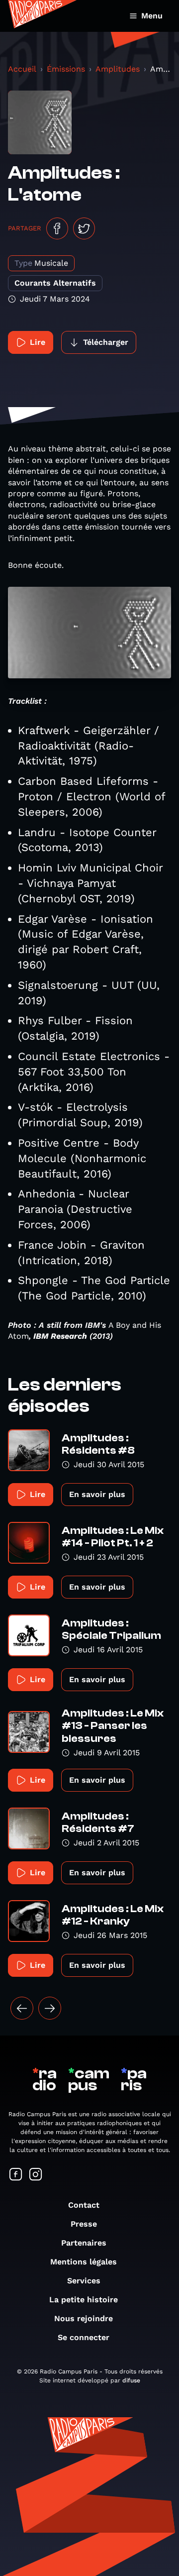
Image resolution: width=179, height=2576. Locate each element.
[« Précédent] (22, 2008)
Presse (84, 2224)
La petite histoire (84, 2300)
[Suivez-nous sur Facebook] (16, 2175)
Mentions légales (84, 2262)
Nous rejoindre (84, 2318)
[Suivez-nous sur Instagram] (36, 2175)
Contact (84, 2205)
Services (84, 2281)
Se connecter (84, 2337)
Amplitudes (118, 69)
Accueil (22, 69)
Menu (152, 16)
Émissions (66, 69)
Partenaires (84, 2243)
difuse (131, 2380)
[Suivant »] (50, 2008)
